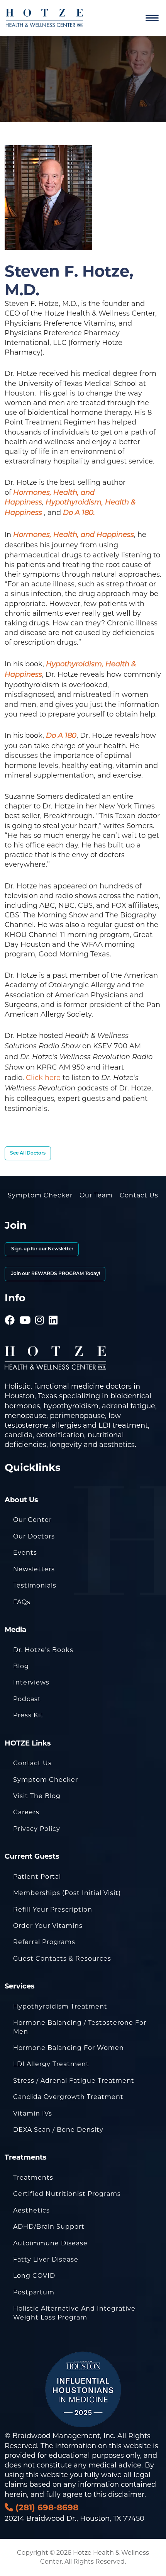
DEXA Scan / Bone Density (58, 2130)
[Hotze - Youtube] (25, 1309)
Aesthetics (31, 2210)
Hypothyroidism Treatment (60, 2006)
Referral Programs (44, 1942)
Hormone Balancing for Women (69, 2048)
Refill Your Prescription (53, 1910)
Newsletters (34, 1569)
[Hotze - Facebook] (10, 1309)
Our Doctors (34, 1536)
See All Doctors (28, 1153)
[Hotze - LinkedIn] (53, 1309)
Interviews (31, 1682)
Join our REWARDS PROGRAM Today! (55, 1274)
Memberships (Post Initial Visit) (67, 1893)
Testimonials (35, 1585)
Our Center (32, 1520)
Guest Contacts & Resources (62, 1959)
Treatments (33, 2178)
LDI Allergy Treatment (51, 2064)
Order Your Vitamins (48, 1926)
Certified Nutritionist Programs (67, 2194)
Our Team (96, 1195)
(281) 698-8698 (46, 2507)
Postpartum (34, 2292)
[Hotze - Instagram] (40, 1309)
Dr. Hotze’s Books (43, 1650)
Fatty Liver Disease (46, 2259)
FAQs (22, 1602)
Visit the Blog (37, 1796)
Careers (26, 1812)
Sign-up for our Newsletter (42, 1249)
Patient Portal (37, 1877)
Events (25, 1553)
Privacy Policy (37, 1829)
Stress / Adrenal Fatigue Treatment (74, 2081)
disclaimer (126, 2494)
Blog (21, 1666)
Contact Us (139, 1195)
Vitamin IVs (33, 2113)
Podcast (27, 1699)
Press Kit (28, 1715)
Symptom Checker (40, 1195)
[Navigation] (152, 18)
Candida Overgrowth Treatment (68, 2097)
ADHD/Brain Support (49, 2227)
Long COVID (34, 2276)
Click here (43, 1078)
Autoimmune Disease (50, 2243)
